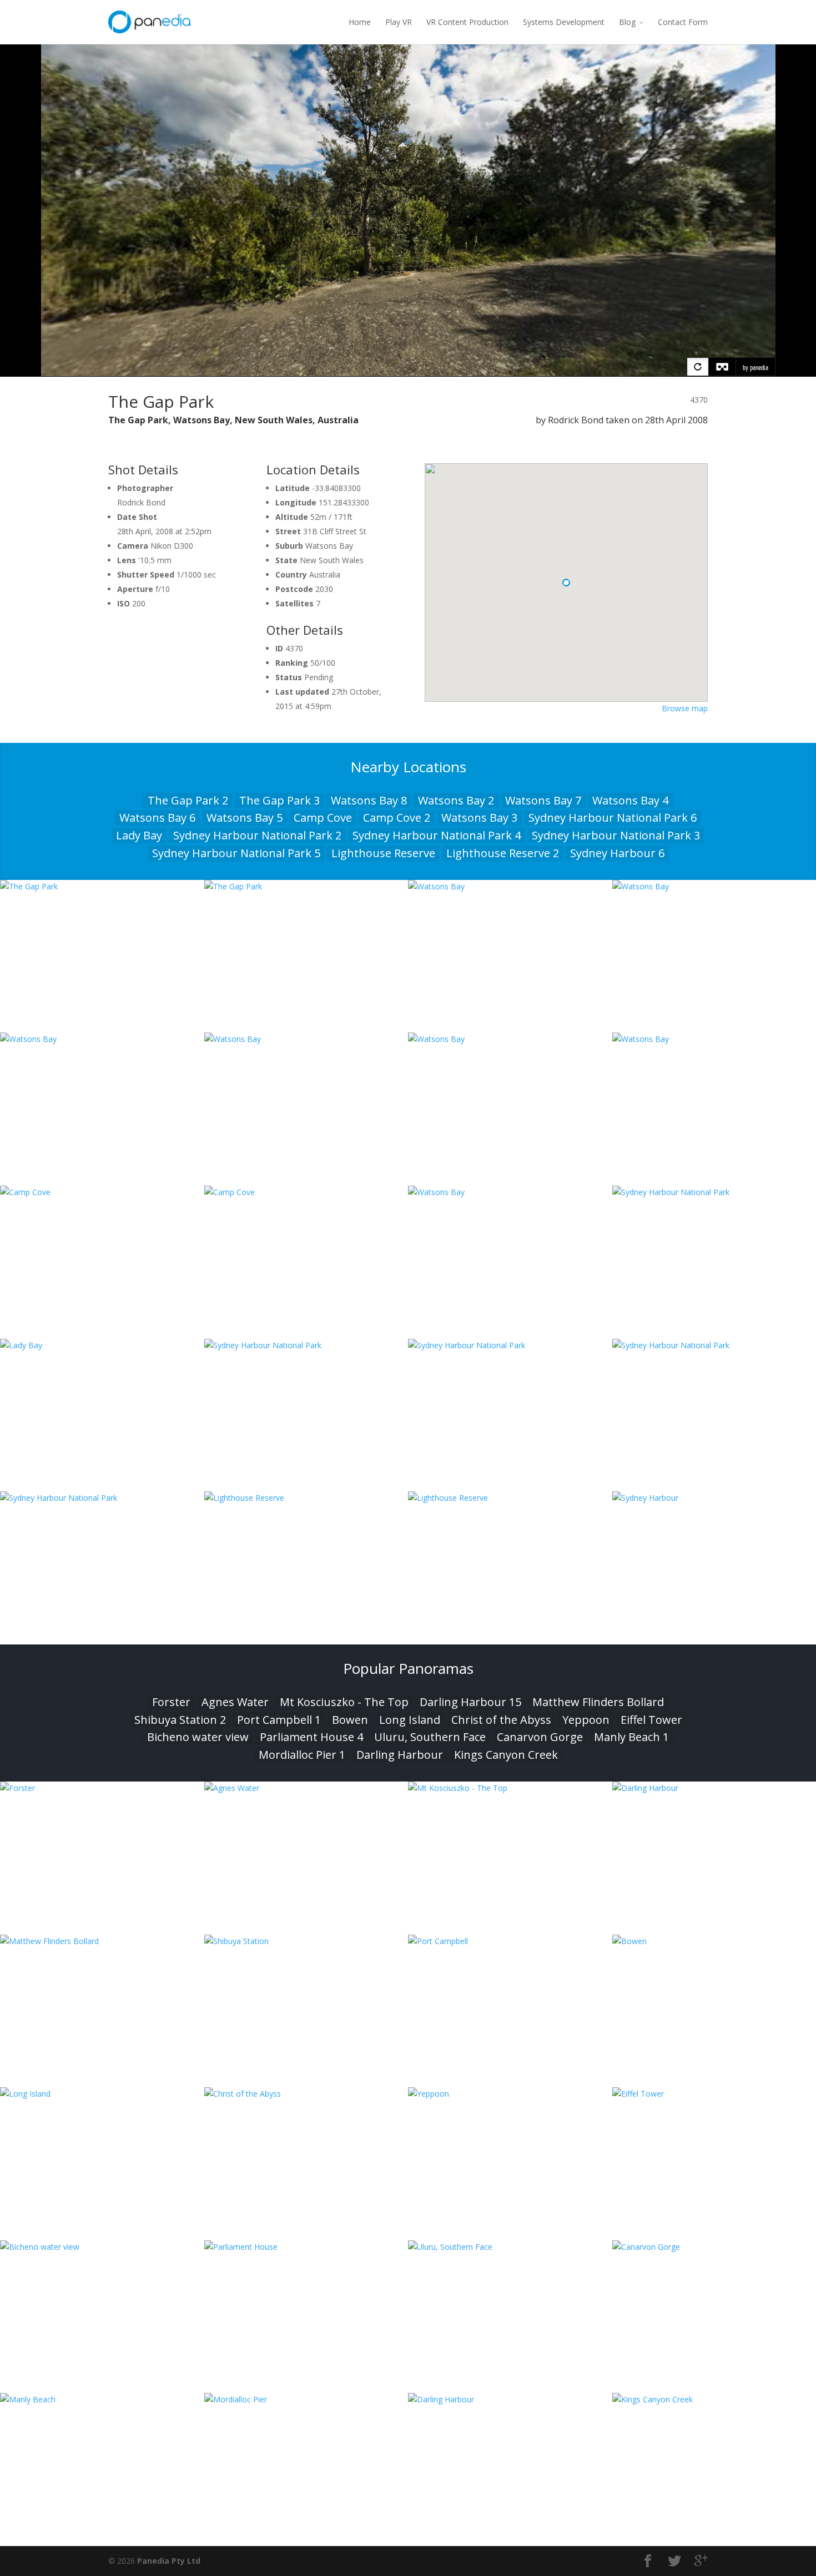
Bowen (350, 1720)
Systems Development (564, 22)
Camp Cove (323, 818)
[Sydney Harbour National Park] (306, 1345)
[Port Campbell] (510, 1941)
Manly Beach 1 (631, 1737)
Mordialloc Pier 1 (302, 1755)
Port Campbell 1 (279, 1720)
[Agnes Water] (306, 1788)
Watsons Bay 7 (543, 800)
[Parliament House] (306, 2247)
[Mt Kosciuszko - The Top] (510, 1788)
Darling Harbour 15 (470, 1702)
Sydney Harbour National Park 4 (437, 835)
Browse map (685, 708)
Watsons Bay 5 (245, 818)
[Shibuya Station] (306, 1941)
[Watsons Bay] (510, 886)
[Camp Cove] (102, 1192)
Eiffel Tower (651, 1720)
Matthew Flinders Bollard (598, 1702)
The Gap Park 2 (188, 800)
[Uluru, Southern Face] (510, 2247)
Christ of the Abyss (501, 1720)
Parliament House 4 (311, 1737)
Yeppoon (586, 1720)
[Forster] (102, 1788)
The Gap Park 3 (279, 800)
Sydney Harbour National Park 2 (257, 835)
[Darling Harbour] (510, 2399)
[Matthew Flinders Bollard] (102, 1941)
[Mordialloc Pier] (306, 2399)
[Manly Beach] (102, 2399)
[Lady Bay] (102, 1345)
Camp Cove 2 (397, 818)
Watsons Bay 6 (157, 818)
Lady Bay (139, 835)
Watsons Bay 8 (369, 800)
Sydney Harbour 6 (617, 853)
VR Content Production (467, 22)
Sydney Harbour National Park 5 (236, 853)
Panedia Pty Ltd (169, 2561)
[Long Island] (102, 2094)
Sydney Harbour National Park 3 (616, 835)
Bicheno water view (198, 1737)
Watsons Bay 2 (456, 800)
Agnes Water (235, 1702)
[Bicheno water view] (102, 2247)
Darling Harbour (400, 1755)
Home (360, 22)
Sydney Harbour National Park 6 (613, 818)
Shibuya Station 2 (180, 1720)
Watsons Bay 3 (479, 818)
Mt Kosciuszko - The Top (344, 1702)
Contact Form (683, 22)
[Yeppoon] (510, 2094)
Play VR (399, 22)
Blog (627, 22)
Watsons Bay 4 (630, 800)
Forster (171, 1702)
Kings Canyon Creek (506, 1755)
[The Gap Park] (102, 886)
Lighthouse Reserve (383, 853)
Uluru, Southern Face (430, 1737)
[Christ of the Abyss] (306, 2094)
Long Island (410, 1720)
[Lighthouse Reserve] (306, 1498)
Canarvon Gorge (540, 1737)
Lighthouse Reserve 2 (503, 853)
